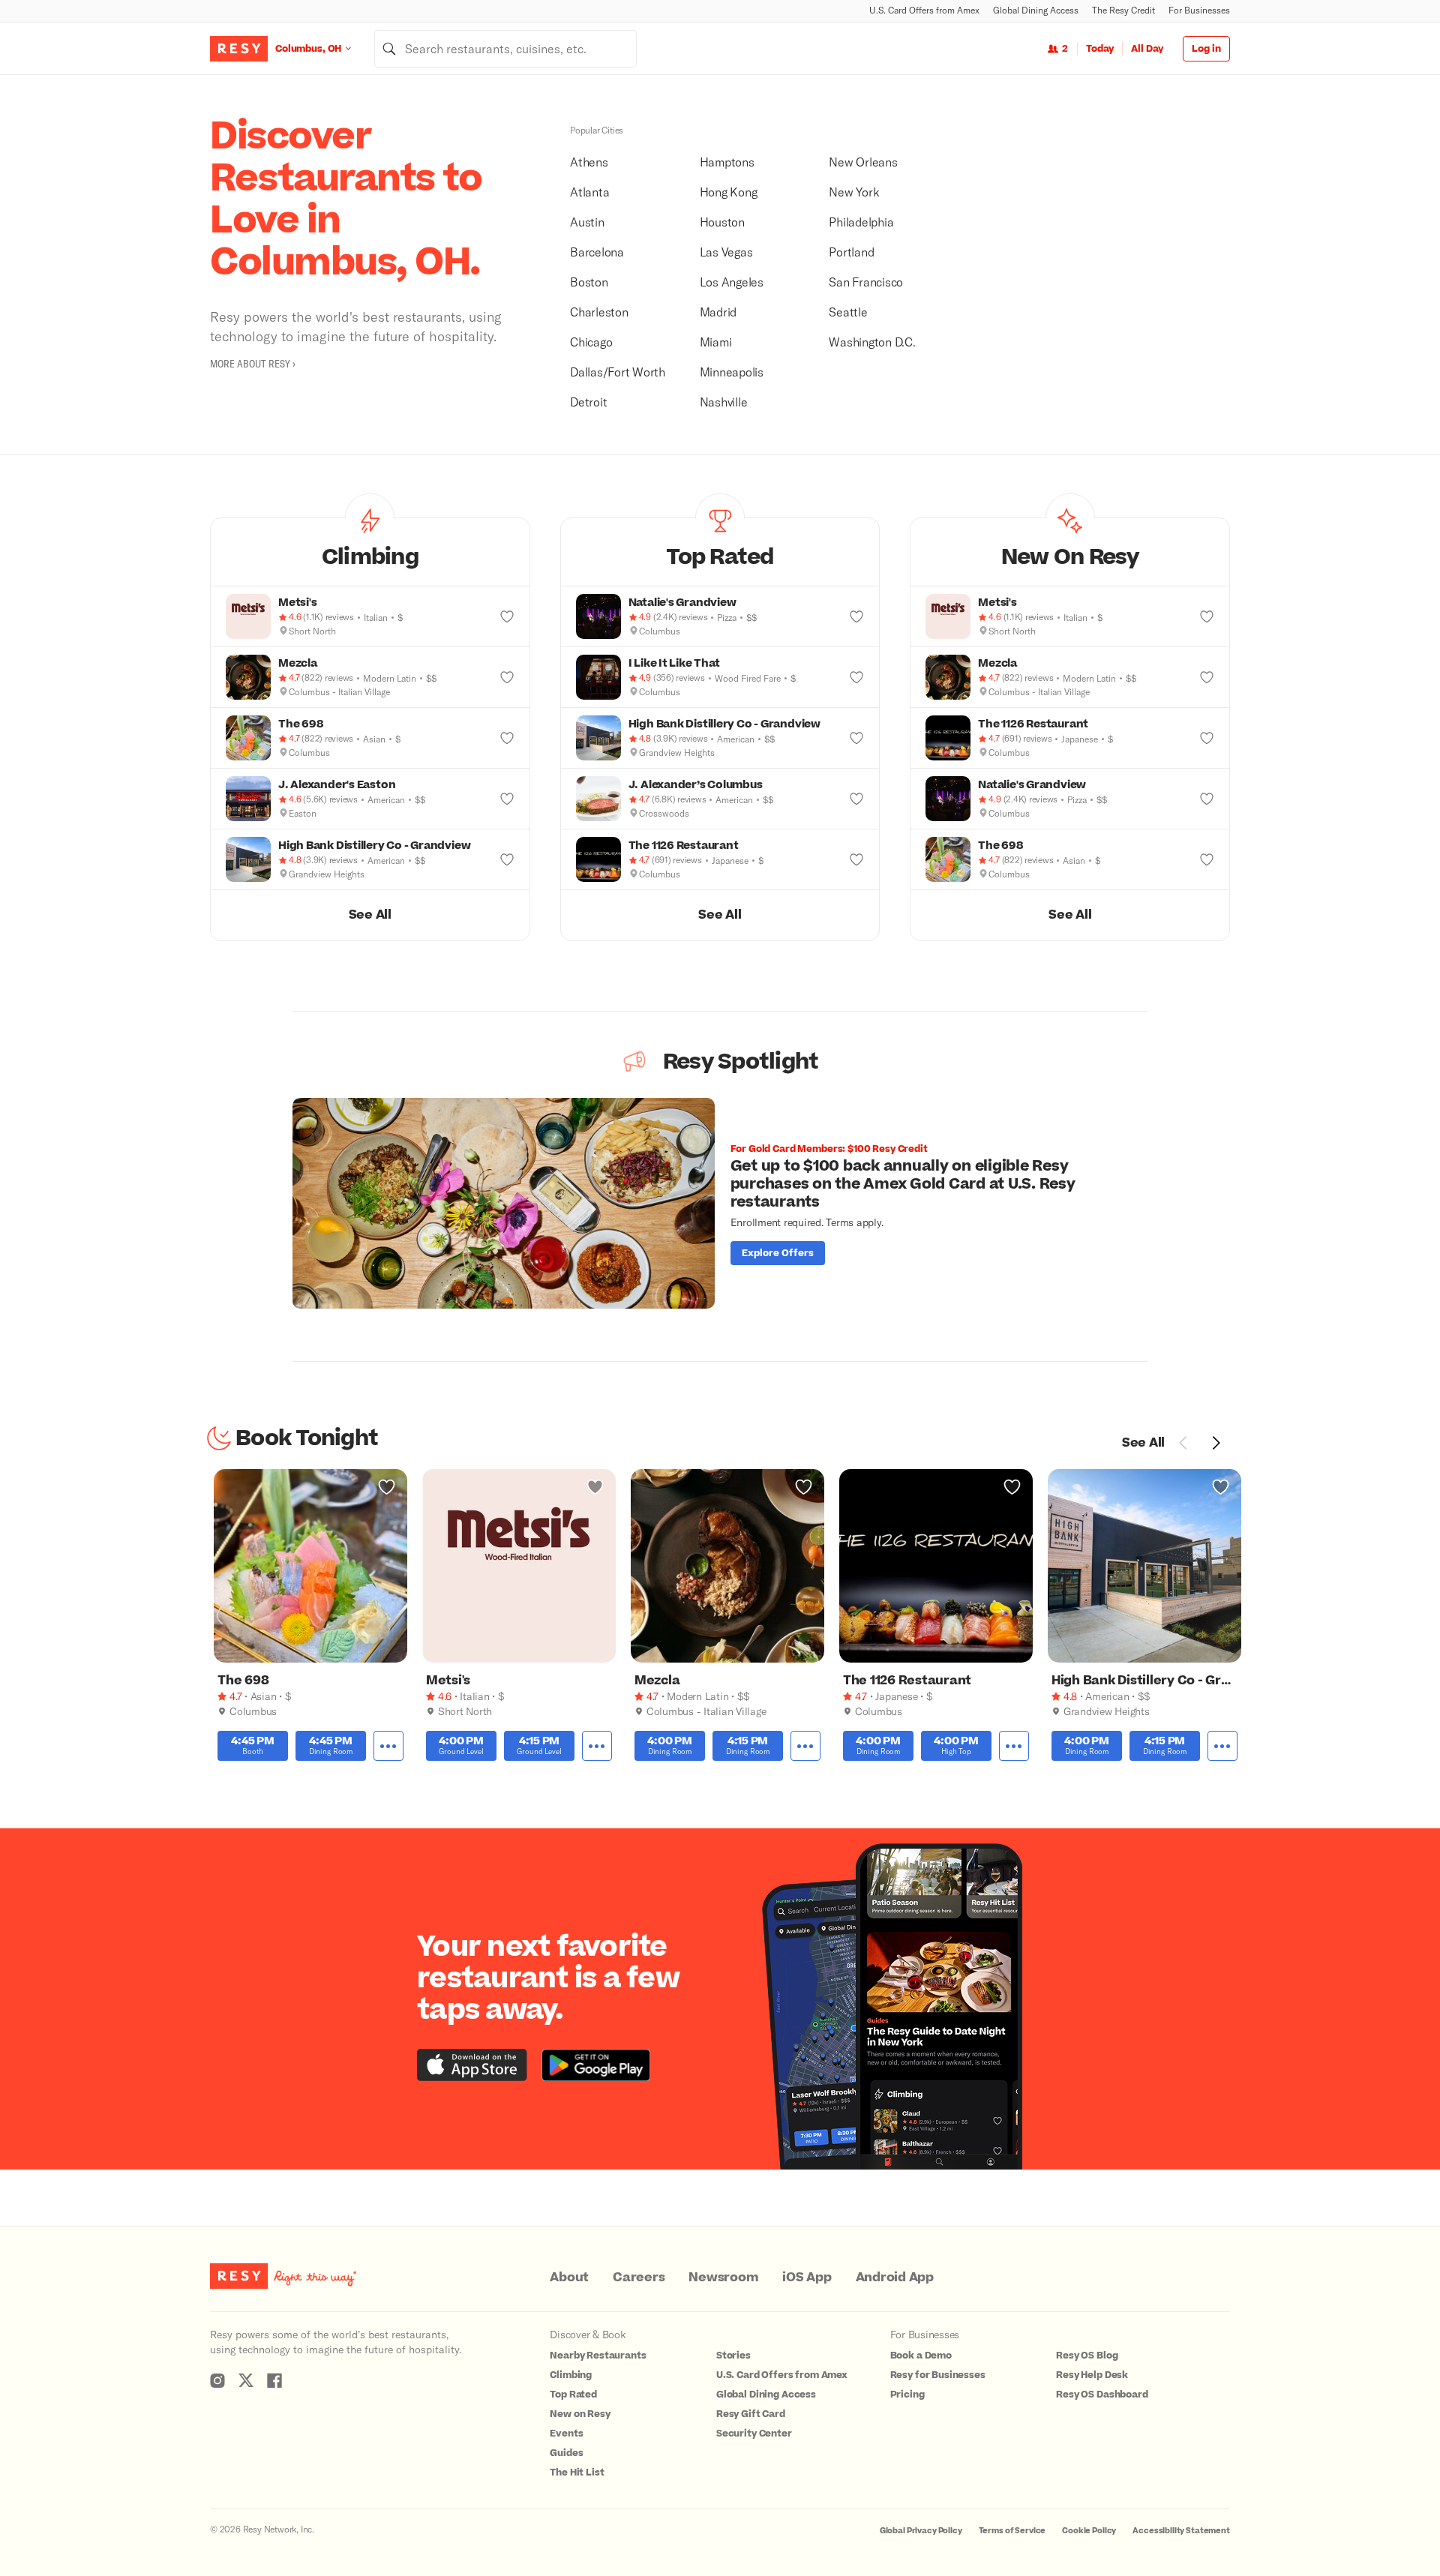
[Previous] (1183, 1443)
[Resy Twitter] (246, 2380)
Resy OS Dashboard (1102, 2395)
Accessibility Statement (1181, 2531)
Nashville (724, 402)
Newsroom (723, 2278)
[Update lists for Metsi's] (507, 616)
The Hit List (577, 2473)
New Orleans (863, 162)
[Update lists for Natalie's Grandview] (856, 616)
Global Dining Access (1036, 10)
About (569, 2278)
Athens (589, 162)
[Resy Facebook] (274, 2380)
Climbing (571, 2375)
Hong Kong (729, 192)
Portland (851, 252)
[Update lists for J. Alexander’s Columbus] (856, 799)
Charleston (599, 312)
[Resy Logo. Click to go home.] (239, 49)
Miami (716, 342)
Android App (895, 2278)
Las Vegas (726, 252)
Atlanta (589, 192)
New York (854, 192)
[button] (370, 552)
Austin (587, 222)
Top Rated (573, 2395)
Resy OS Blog (1087, 2356)
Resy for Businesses (938, 2375)
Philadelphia (861, 222)
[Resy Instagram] (217, 2380)
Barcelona (597, 252)
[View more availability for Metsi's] (597, 1746)
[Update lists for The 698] (507, 738)
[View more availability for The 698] (388, 1746)
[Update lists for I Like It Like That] (856, 677)
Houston (722, 222)
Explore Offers (778, 1253)
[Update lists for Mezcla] (507, 677)
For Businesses (1199, 10)
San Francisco (866, 282)
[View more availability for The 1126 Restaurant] (1014, 1746)
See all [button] (370, 915)
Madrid (718, 312)
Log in (1206, 49)
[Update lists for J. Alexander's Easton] (507, 799)
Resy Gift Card (751, 2414)
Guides (566, 2453)
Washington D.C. (872, 342)
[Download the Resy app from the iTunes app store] (472, 2065)
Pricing (907, 2395)
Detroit (588, 402)
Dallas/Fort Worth (618, 372)
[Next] (1216, 1443)
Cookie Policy (1089, 2531)
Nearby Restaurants (598, 2356)
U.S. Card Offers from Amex (924, 10)
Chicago (591, 342)
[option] (720, 1203)
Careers (639, 2278)
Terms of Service (1012, 2531)
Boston (589, 282)
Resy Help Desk (1092, 2375)
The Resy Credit (1123, 10)
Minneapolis (732, 372)
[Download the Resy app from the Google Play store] (596, 2065)
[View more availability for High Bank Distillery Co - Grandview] (1222, 1746)
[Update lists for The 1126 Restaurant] (856, 859)
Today (1100, 49)
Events (566, 2434)
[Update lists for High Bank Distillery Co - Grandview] (507, 859)
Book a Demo (921, 2356)
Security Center (754, 2434)
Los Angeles (732, 282)
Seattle (848, 312)
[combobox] (505, 49)
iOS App (807, 2278)
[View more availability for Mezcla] (805, 1746)
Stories (733, 2356)
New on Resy (580, 2414)
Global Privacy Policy (921, 2531)
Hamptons (727, 162)
